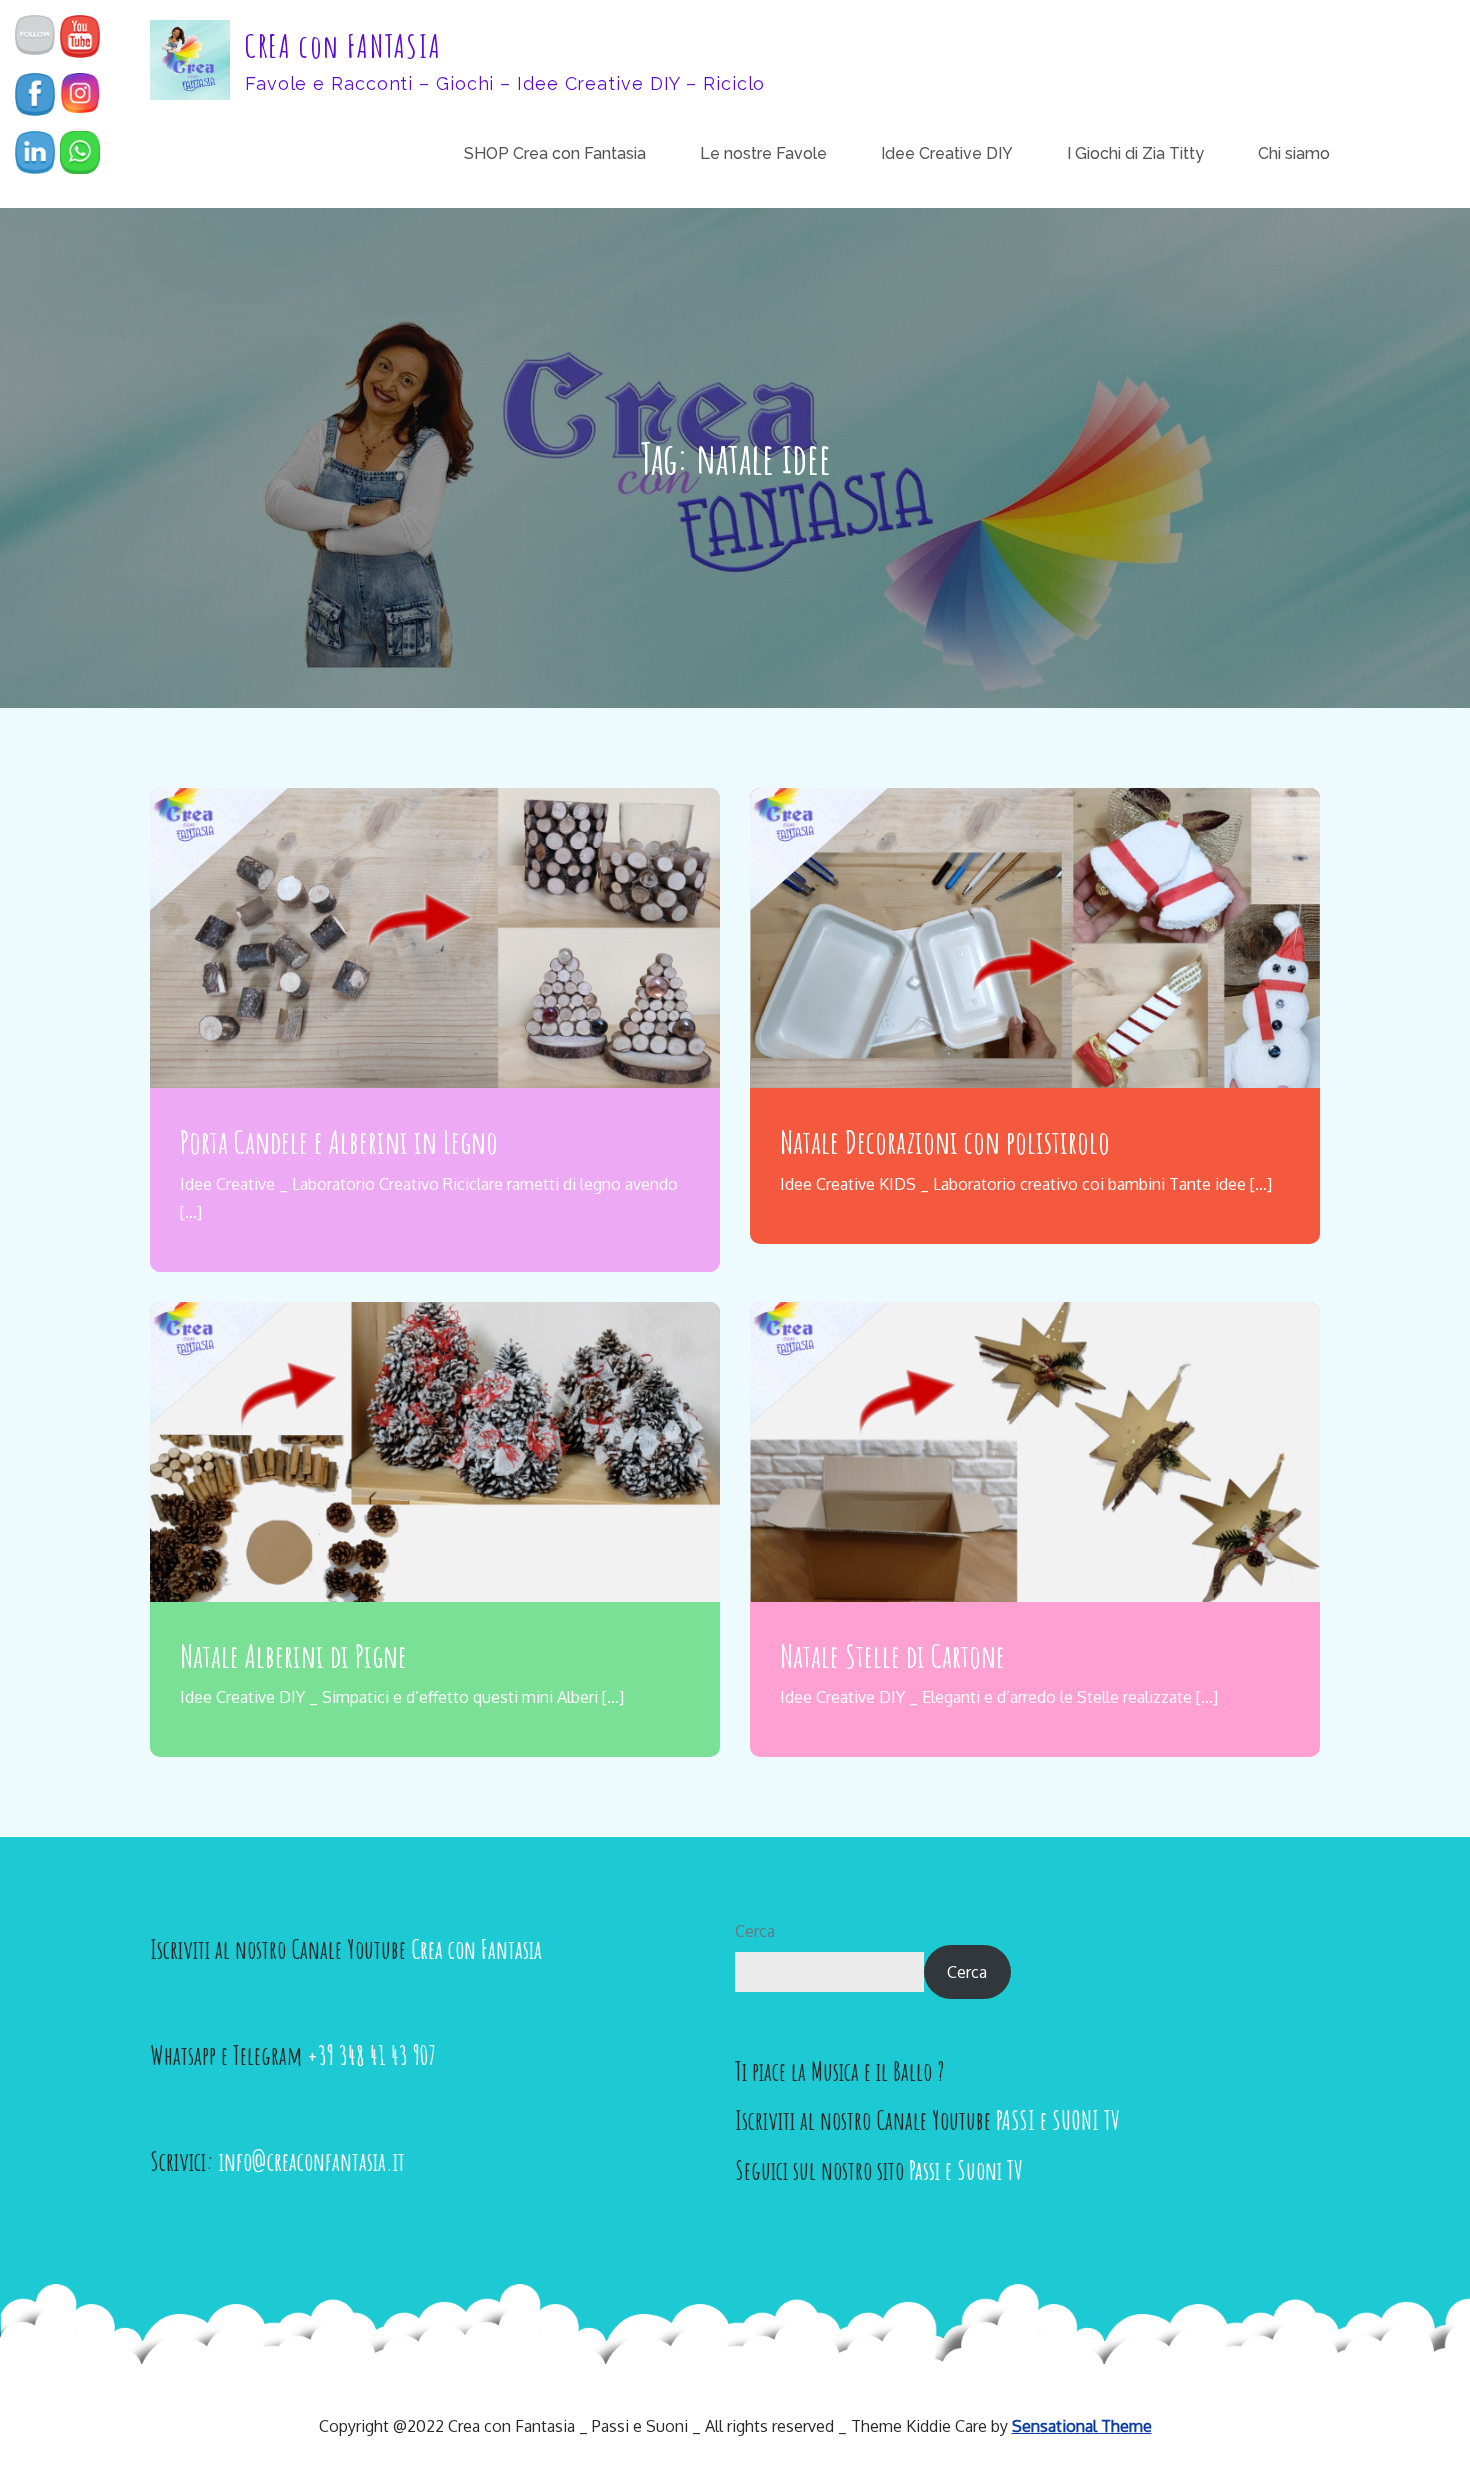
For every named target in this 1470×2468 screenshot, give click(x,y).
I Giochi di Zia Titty (1135, 153)
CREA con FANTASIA (343, 45)
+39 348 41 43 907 (371, 2055)
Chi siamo (1294, 153)
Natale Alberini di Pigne (293, 1655)
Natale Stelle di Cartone (892, 1655)
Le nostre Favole (763, 153)
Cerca (755, 1931)
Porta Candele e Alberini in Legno (339, 1141)
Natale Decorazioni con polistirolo (945, 1141)
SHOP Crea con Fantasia (555, 153)
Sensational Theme (1082, 2426)
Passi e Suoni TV (966, 2170)
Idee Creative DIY (947, 153)
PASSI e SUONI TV (1058, 2120)
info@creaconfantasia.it (312, 2161)
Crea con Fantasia (476, 1949)
